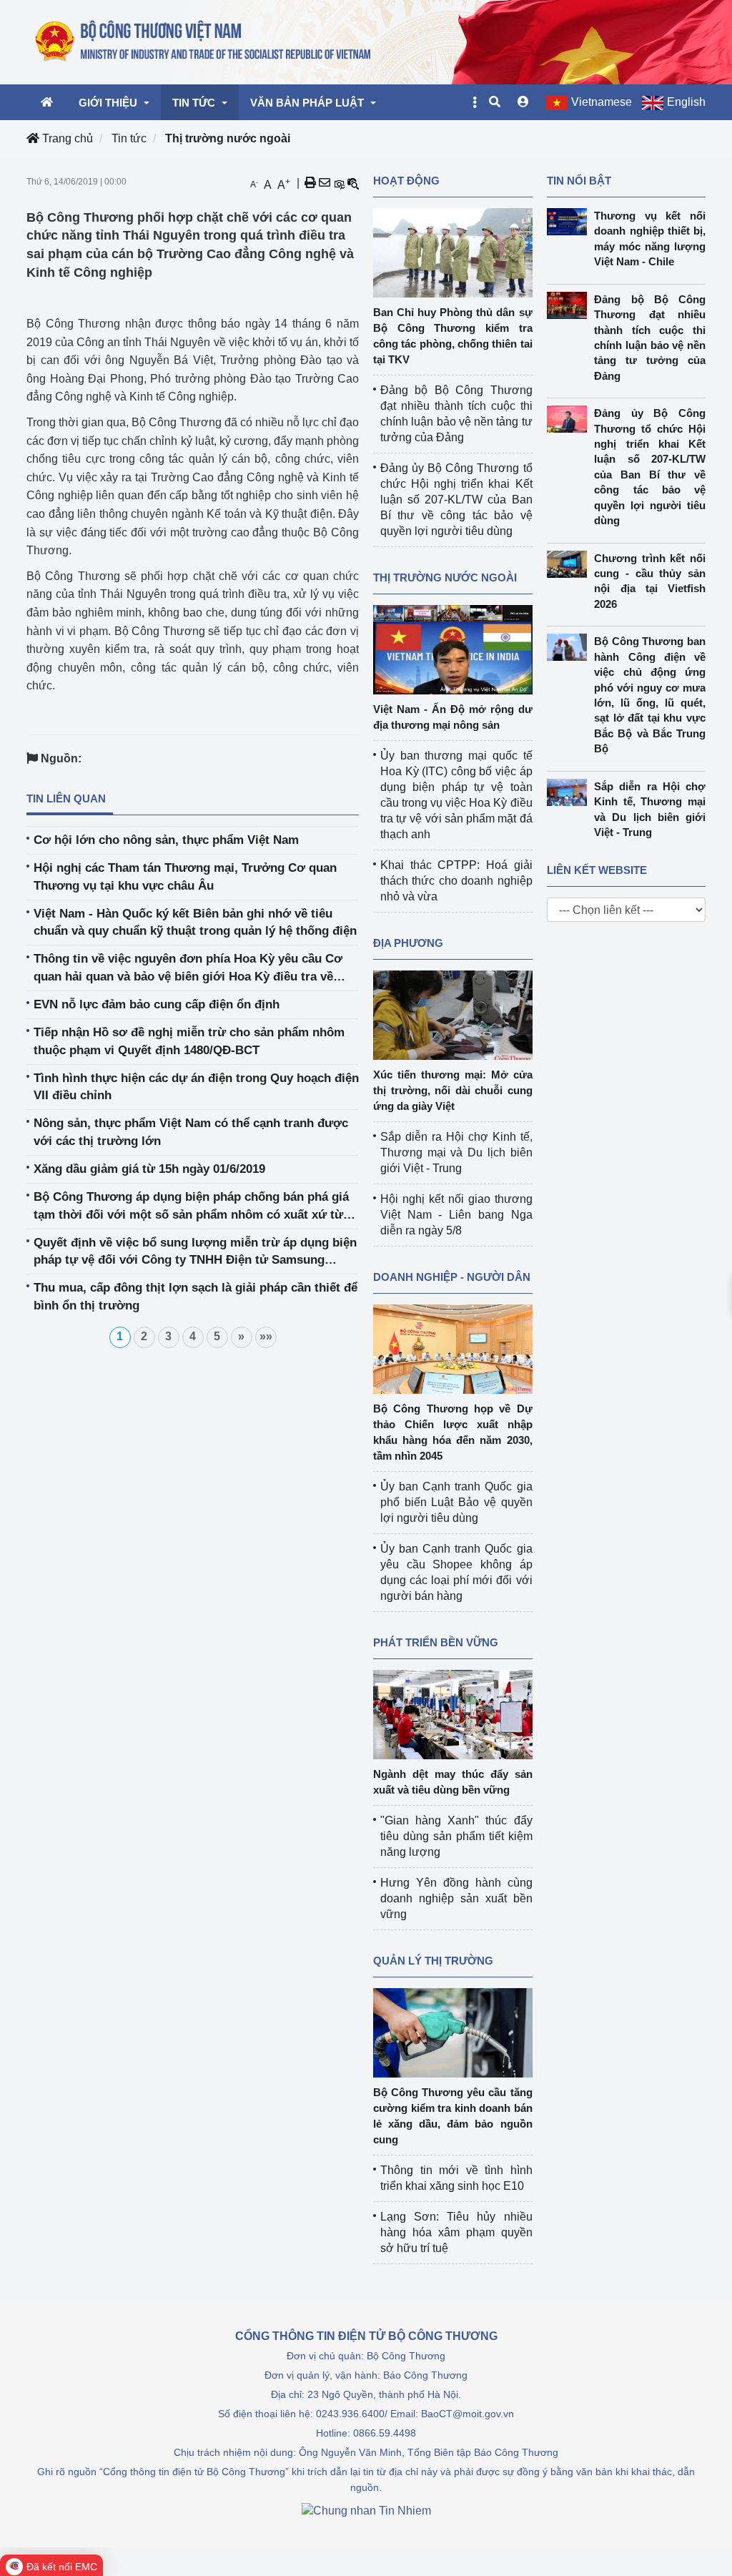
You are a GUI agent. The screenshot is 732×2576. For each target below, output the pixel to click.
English (686, 102)
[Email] (325, 183)
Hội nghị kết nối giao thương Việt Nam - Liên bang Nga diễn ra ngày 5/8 (456, 1215)
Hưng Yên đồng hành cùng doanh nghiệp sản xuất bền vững (456, 1898)
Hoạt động (406, 181)
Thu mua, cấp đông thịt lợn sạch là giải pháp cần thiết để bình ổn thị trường (196, 1296)
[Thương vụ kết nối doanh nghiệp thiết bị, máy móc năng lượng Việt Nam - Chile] (571, 222)
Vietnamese (602, 102)
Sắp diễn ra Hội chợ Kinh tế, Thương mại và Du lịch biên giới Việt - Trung (456, 1152)
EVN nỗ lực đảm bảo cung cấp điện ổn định (157, 1004)
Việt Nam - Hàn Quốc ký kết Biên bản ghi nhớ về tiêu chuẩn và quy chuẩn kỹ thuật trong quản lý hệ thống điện (195, 922)
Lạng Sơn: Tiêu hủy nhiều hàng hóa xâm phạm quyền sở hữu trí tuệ (456, 2232)
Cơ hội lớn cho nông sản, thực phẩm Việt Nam (166, 840)
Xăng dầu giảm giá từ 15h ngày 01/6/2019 (149, 1169)
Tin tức (129, 138)
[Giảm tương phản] (353, 183)
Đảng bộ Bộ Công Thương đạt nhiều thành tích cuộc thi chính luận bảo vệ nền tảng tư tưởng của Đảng (650, 338)
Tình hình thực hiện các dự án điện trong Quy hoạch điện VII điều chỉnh (196, 1087)
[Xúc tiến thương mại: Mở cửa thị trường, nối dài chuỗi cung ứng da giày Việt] (453, 1014)
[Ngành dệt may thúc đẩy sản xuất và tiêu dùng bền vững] (453, 1714)
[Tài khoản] (523, 102)
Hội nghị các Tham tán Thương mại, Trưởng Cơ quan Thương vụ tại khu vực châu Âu (185, 876)
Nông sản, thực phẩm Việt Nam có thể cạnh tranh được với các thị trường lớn (191, 1132)
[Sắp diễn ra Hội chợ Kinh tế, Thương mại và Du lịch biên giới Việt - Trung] (571, 792)
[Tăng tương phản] (339, 183)
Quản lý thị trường (433, 1961)
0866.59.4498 (385, 2433)
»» (266, 1336)
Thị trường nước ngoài (228, 138)
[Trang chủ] (204, 41)
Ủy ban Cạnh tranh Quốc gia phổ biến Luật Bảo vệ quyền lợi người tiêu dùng (456, 1502)
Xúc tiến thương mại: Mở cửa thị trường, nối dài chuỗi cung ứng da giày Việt (453, 1090)
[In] (310, 183)
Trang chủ (66, 138)
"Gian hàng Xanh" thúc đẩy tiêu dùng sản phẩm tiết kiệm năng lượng (456, 1836)
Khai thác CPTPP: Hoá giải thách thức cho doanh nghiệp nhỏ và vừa (456, 881)
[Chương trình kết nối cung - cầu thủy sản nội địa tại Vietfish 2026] (571, 564)
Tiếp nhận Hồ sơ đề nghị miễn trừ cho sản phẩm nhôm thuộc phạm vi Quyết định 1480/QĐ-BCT (189, 1041)
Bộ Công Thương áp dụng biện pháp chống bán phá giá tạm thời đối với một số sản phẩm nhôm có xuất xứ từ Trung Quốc (191, 1207)
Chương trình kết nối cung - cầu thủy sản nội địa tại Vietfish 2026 (650, 581)
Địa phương (408, 943)
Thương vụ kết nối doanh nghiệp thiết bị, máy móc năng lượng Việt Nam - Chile (650, 239)
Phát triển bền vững (436, 1642)
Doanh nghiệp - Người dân (452, 1277)
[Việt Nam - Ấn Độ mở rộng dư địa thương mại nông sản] (453, 649)
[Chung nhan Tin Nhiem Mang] (366, 2510)
